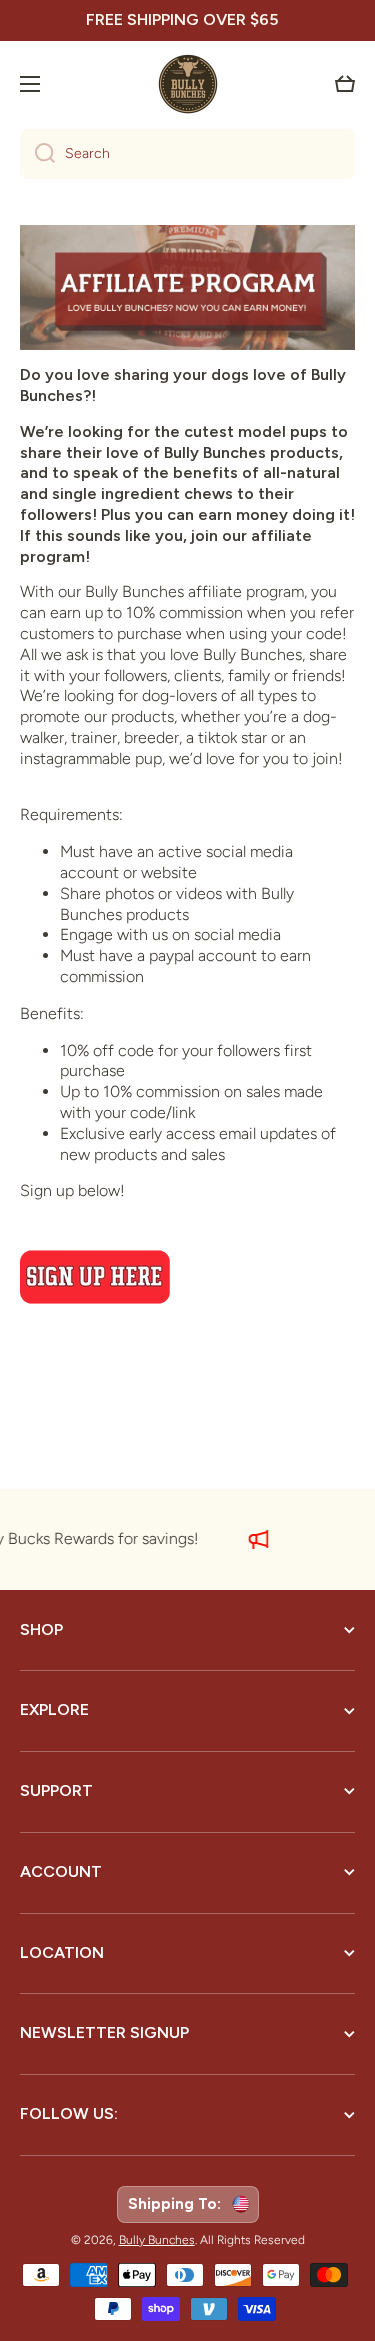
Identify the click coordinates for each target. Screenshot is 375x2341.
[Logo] (188, 84)
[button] (345, 84)
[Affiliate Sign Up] (187, 1277)
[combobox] (187, 154)
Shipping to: (178, 2204)
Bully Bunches (157, 2240)
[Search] (37, 154)
